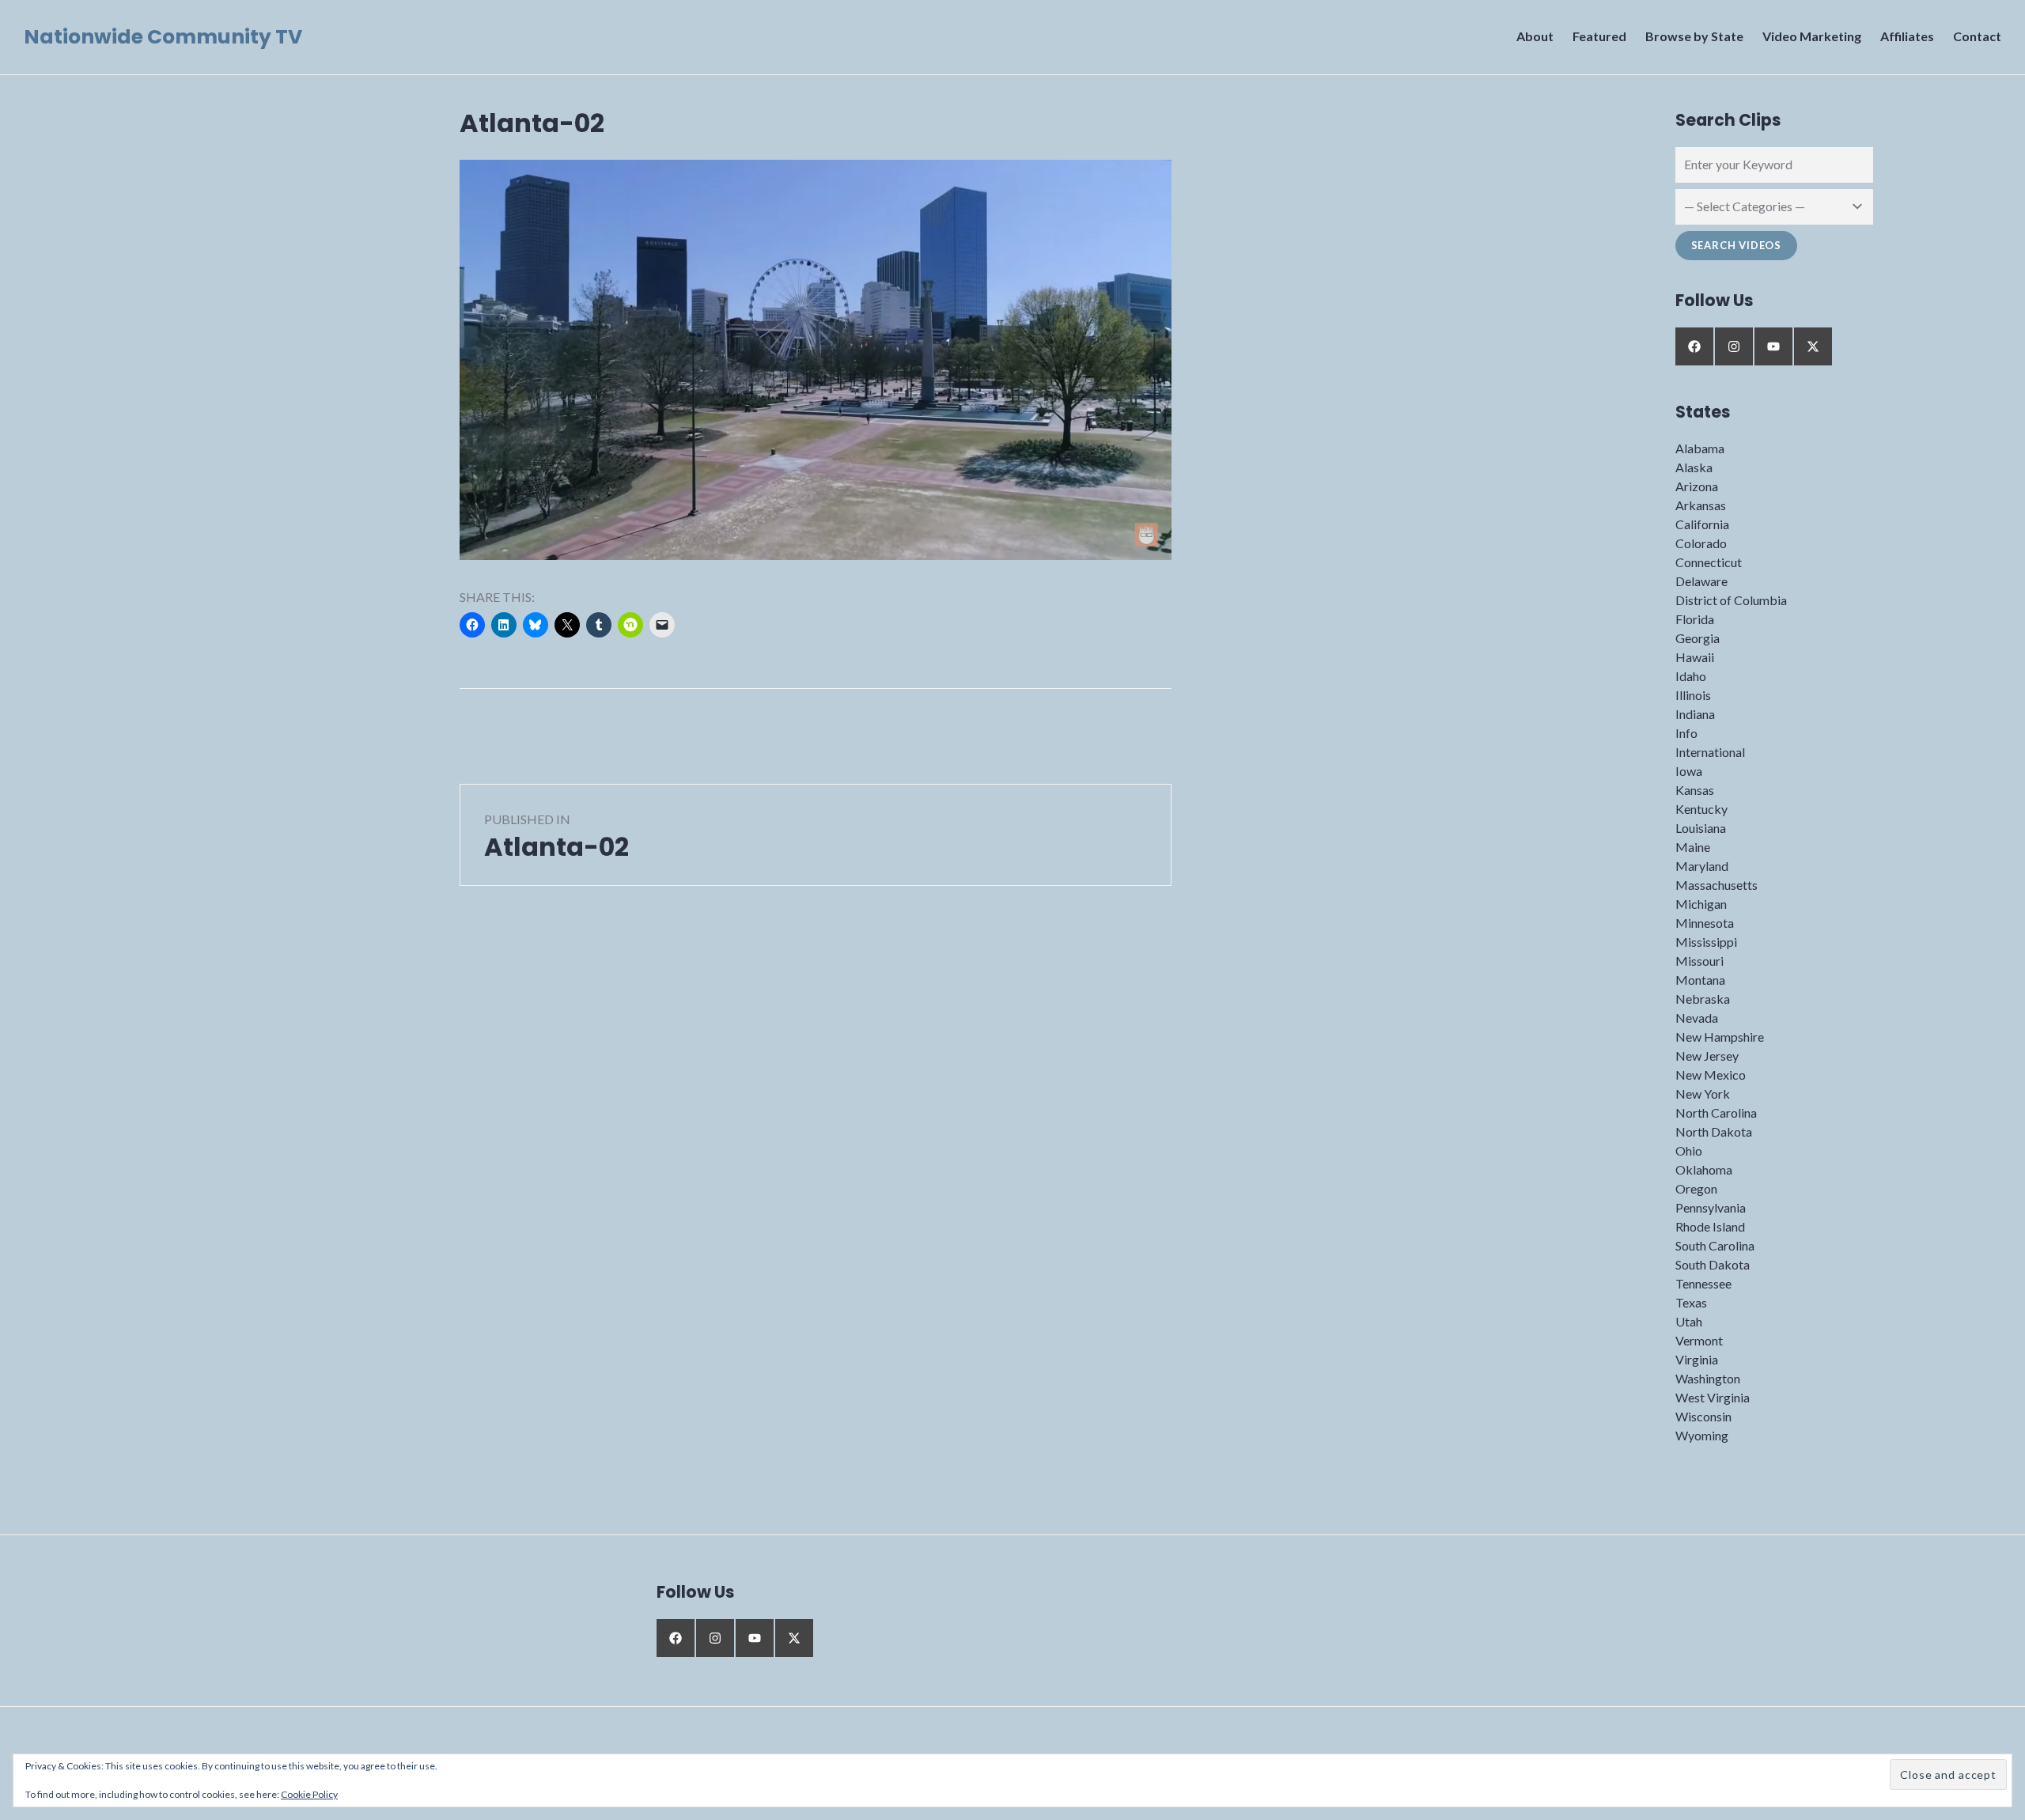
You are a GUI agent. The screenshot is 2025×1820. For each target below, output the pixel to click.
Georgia (1698, 638)
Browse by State (1694, 36)
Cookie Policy (309, 1794)
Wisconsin (1703, 1416)
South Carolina (1715, 1245)
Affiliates (1907, 36)
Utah (1689, 1321)
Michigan (1701, 904)
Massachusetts (1717, 885)
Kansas (1695, 790)
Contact (1977, 36)
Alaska (1694, 467)
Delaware (1701, 581)
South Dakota (1713, 1264)
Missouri (1699, 961)
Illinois (1693, 695)
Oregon (1696, 1188)
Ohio (1689, 1150)
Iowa (1689, 771)
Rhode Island (1710, 1226)
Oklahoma (1704, 1169)
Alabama (1700, 448)
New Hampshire (1720, 1037)
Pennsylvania (1711, 1207)
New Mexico (1711, 1075)
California (1702, 524)
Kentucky (1701, 809)
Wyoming (1702, 1435)
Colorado (1701, 543)
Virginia (1697, 1359)
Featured (1599, 36)
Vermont (1699, 1340)
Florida (1695, 619)
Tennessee (1703, 1283)
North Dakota (1714, 1131)
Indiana (1695, 714)
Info (1686, 733)
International (1710, 752)
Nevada (1697, 1018)
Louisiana (1701, 828)
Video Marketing (1812, 36)
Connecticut (1709, 562)
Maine (1693, 847)
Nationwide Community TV (163, 37)
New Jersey (1707, 1056)
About (1535, 36)
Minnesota (1705, 923)
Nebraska (1703, 999)
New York (1703, 1094)
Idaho (1691, 676)
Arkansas (1701, 505)
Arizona (1697, 486)
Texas (1691, 1302)
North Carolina (1716, 1112)
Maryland (1702, 866)
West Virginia (1713, 1397)
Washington (1708, 1378)
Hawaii (1695, 657)
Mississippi (1706, 942)
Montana (1700, 980)
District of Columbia (1731, 600)
